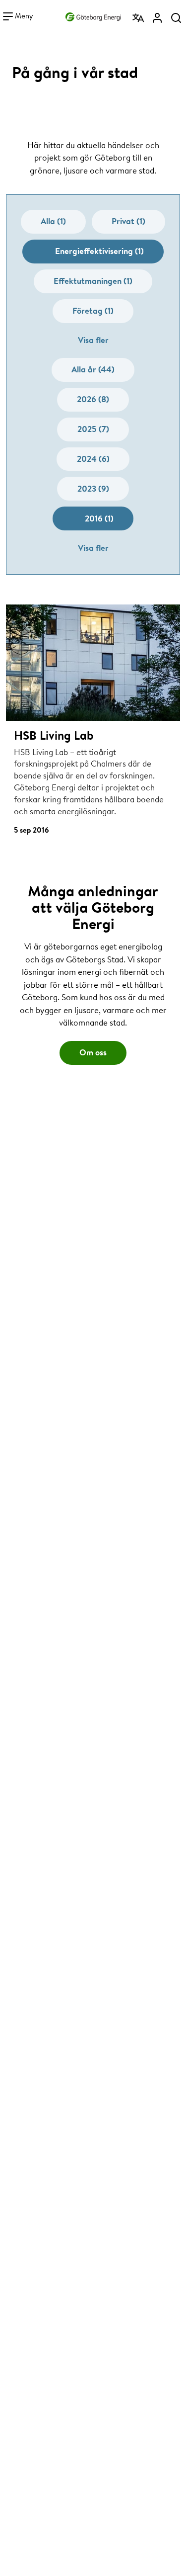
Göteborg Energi (93, 14)
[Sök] (176, 18)
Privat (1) (128, 221)
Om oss (93, 1052)
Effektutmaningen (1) (93, 281)
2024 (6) (93, 459)
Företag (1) (93, 310)
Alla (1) (53, 221)
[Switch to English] (138, 18)
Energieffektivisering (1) (99, 251)
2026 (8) (93, 399)
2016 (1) (99, 518)
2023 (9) (93, 488)
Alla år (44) (93, 369)
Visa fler (93, 340)
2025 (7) (93, 429)
